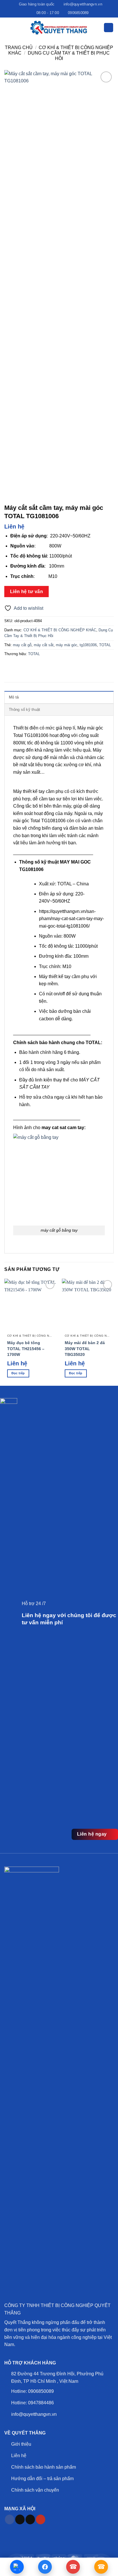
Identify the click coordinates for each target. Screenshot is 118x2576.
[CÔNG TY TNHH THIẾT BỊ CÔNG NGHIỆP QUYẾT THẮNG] (59, 28)
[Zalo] (17, 2567)
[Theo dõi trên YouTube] (41, 2519)
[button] (8, 27)
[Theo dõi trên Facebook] (10, 2519)
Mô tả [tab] (14, 697)
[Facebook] (45, 2567)
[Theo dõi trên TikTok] (20, 2519)
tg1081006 (88, 645)
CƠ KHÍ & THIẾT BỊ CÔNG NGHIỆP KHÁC (60, 630)
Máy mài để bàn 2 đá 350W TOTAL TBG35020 (85, 1349)
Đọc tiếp (18, 1373)
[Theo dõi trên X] (30, 2519)
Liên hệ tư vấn (27, 592)
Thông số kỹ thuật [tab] (24, 710)
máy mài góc (67, 645)
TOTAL (105, 645)
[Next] (113, 1284)
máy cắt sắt (44, 645)
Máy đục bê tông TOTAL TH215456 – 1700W (26, 1349)
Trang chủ (19, 48)
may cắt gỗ (22, 645)
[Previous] (5, 1284)
